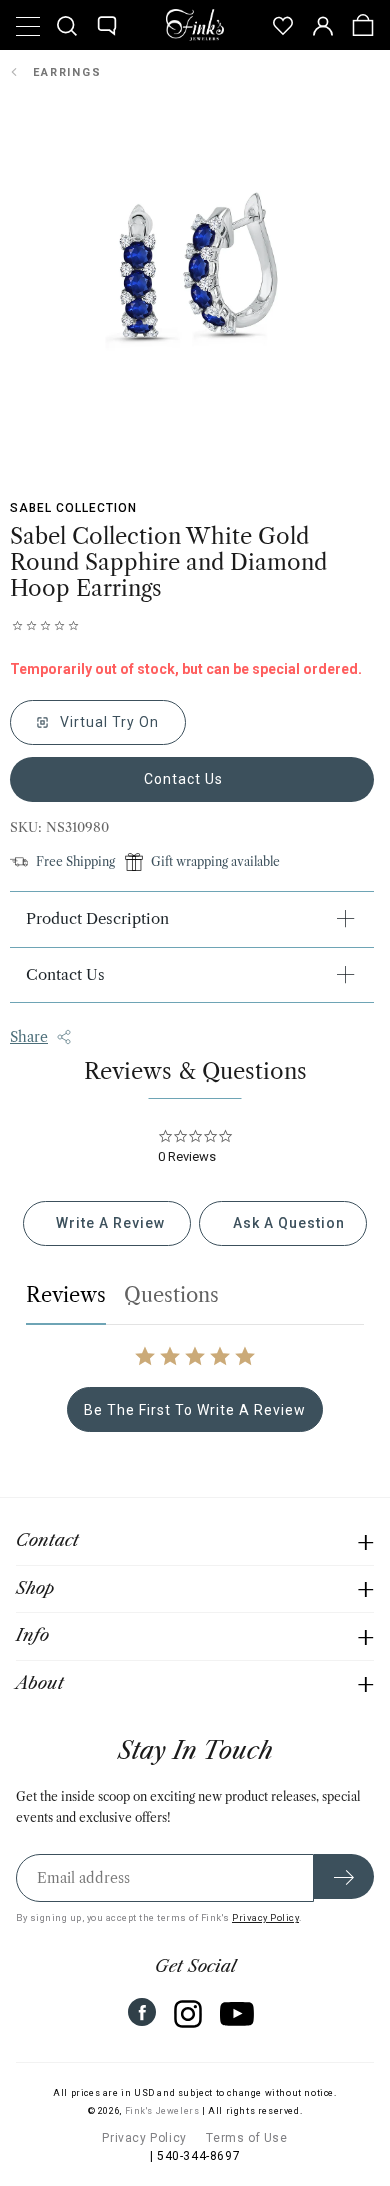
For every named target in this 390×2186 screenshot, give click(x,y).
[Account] (323, 25)
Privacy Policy (265, 1917)
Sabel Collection (73, 508)
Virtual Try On (107, 722)
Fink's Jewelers (162, 2111)
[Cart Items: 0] (363, 25)
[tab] (107, 1223)
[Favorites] (283, 25)
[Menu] (27, 25)
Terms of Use (246, 2138)
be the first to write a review (195, 1410)
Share (29, 1037)
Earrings (67, 72)
